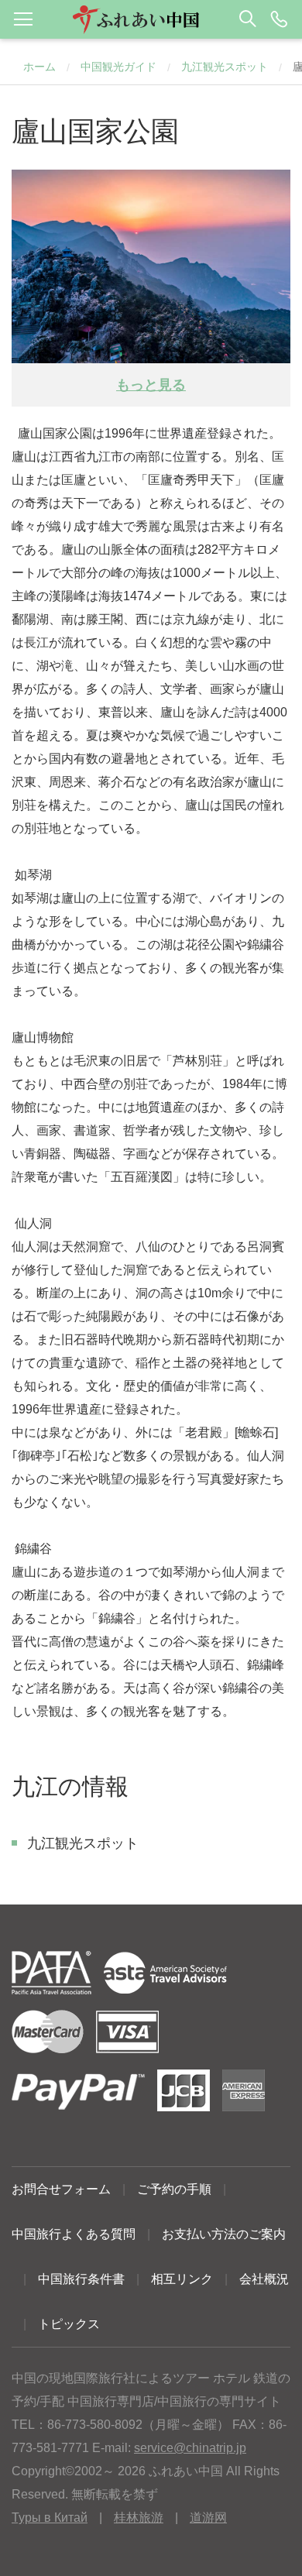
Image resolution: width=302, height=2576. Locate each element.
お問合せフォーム (61, 2189)
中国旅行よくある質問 (74, 2234)
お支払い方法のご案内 (224, 2234)
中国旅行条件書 (81, 2279)
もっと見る (151, 385)
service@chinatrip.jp (190, 2448)
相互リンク (182, 2279)
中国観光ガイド (118, 67)
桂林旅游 (139, 2518)
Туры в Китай (50, 2518)
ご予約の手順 (174, 2189)
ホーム (39, 67)
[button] (151, 19)
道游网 (208, 2518)
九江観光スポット (225, 67)
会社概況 (264, 2279)
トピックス (69, 2324)
